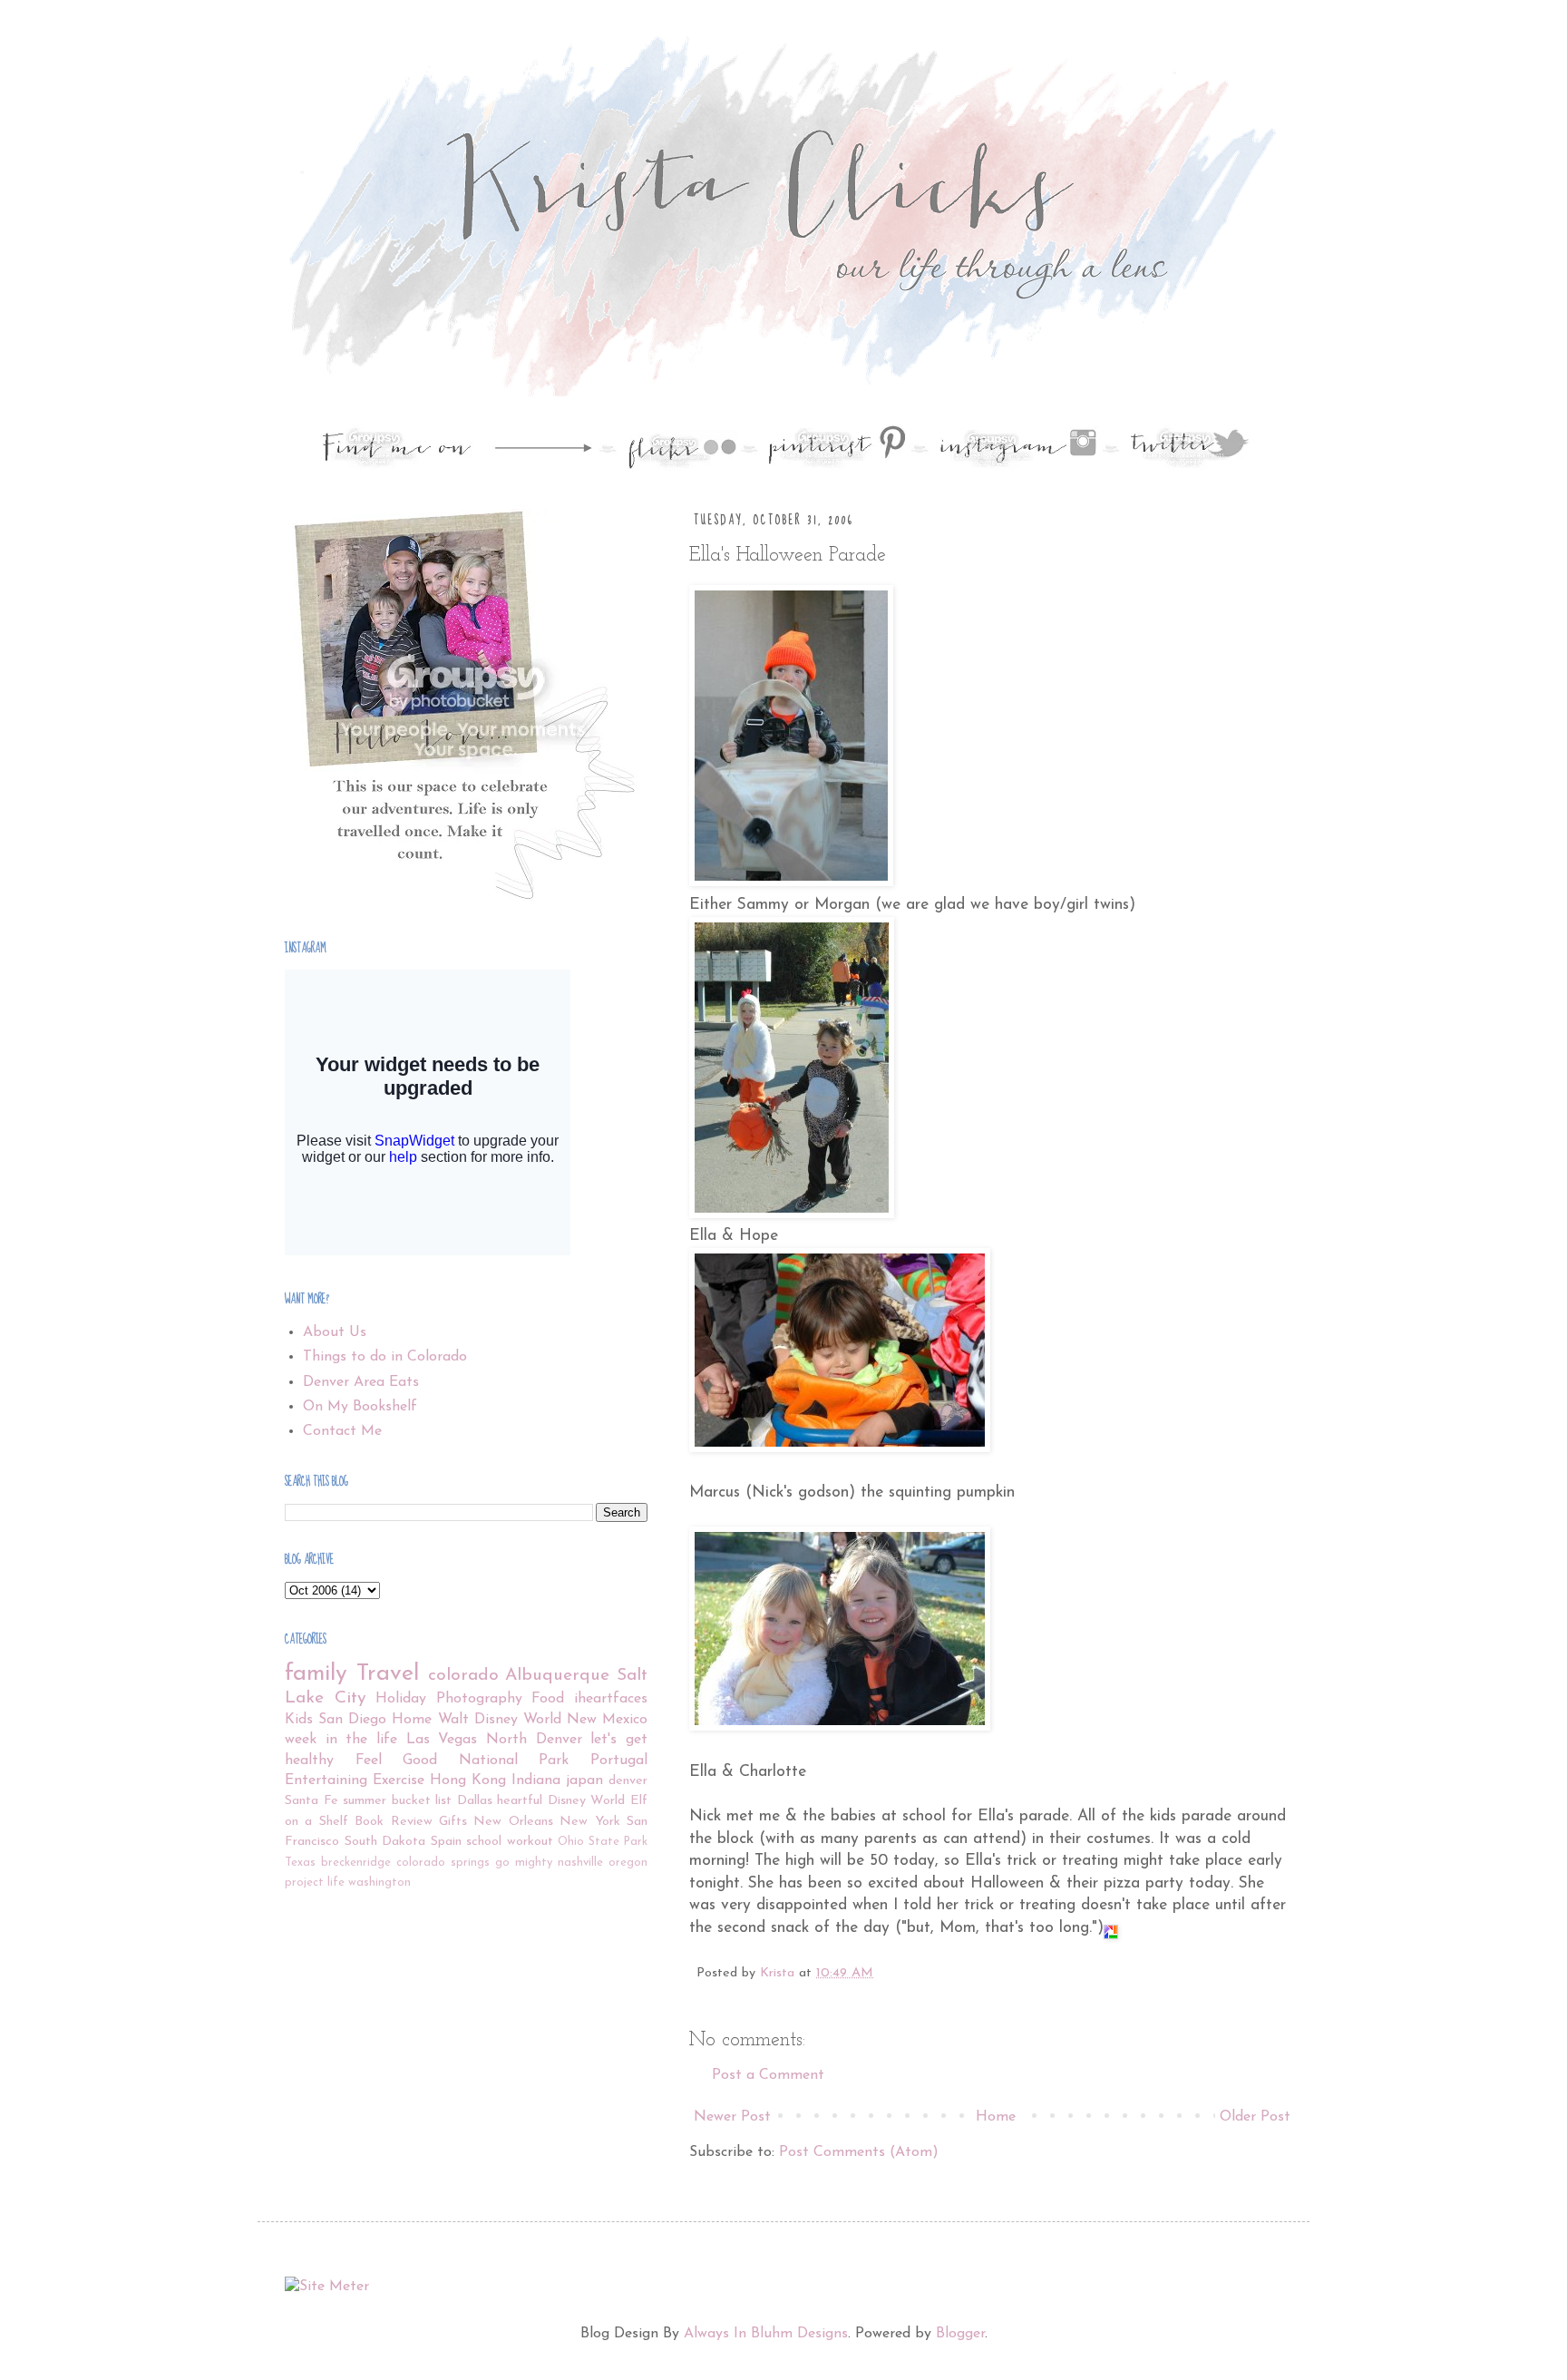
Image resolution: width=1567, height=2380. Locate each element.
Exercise (399, 1780)
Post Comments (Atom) (859, 2152)
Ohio (571, 1842)
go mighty (524, 1863)
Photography (479, 1699)
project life (315, 1883)
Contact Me (342, 1431)
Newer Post (732, 2117)
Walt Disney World (500, 1720)
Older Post (1255, 2117)
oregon (628, 1863)
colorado (463, 1676)
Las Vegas (442, 1740)
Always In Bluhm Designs (766, 2334)
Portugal (619, 1761)
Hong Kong (468, 1780)
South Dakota (385, 1842)
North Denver (534, 1740)
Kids (299, 1720)
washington (380, 1883)
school (484, 1842)
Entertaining (326, 1780)
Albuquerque (557, 1676)
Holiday (401, 1699)
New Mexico (607, 1720)
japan (584, 1780)
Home (996, 2117)
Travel (388, 1674)
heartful (520, 1801)
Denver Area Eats (361, 1382)
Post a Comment (768, 2075)
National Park (514, 1761)
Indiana (536, 1780)
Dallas (475, 1801)
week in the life (341, 1740)
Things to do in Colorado (385, 1357)
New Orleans (513, 1822)
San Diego (352, 1720)
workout (530, 1842)
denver (628, 1781)
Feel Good (397, 1761)
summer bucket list (397, 1801)
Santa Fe (311, 1801)
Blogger (960, 2334)
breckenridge (356, 1863)
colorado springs (443, 1863)
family (316, 1674)
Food (548, 1699)
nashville (580, 1863)
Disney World (587, 1801)
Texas (300, 1863)
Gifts (453, 1822)
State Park (618, 1842)
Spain (446, 1842)
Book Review (393, 1822)
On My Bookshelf (360, 1407)
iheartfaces (611, 1699)
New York (589, 1822)
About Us (335, 1332)
